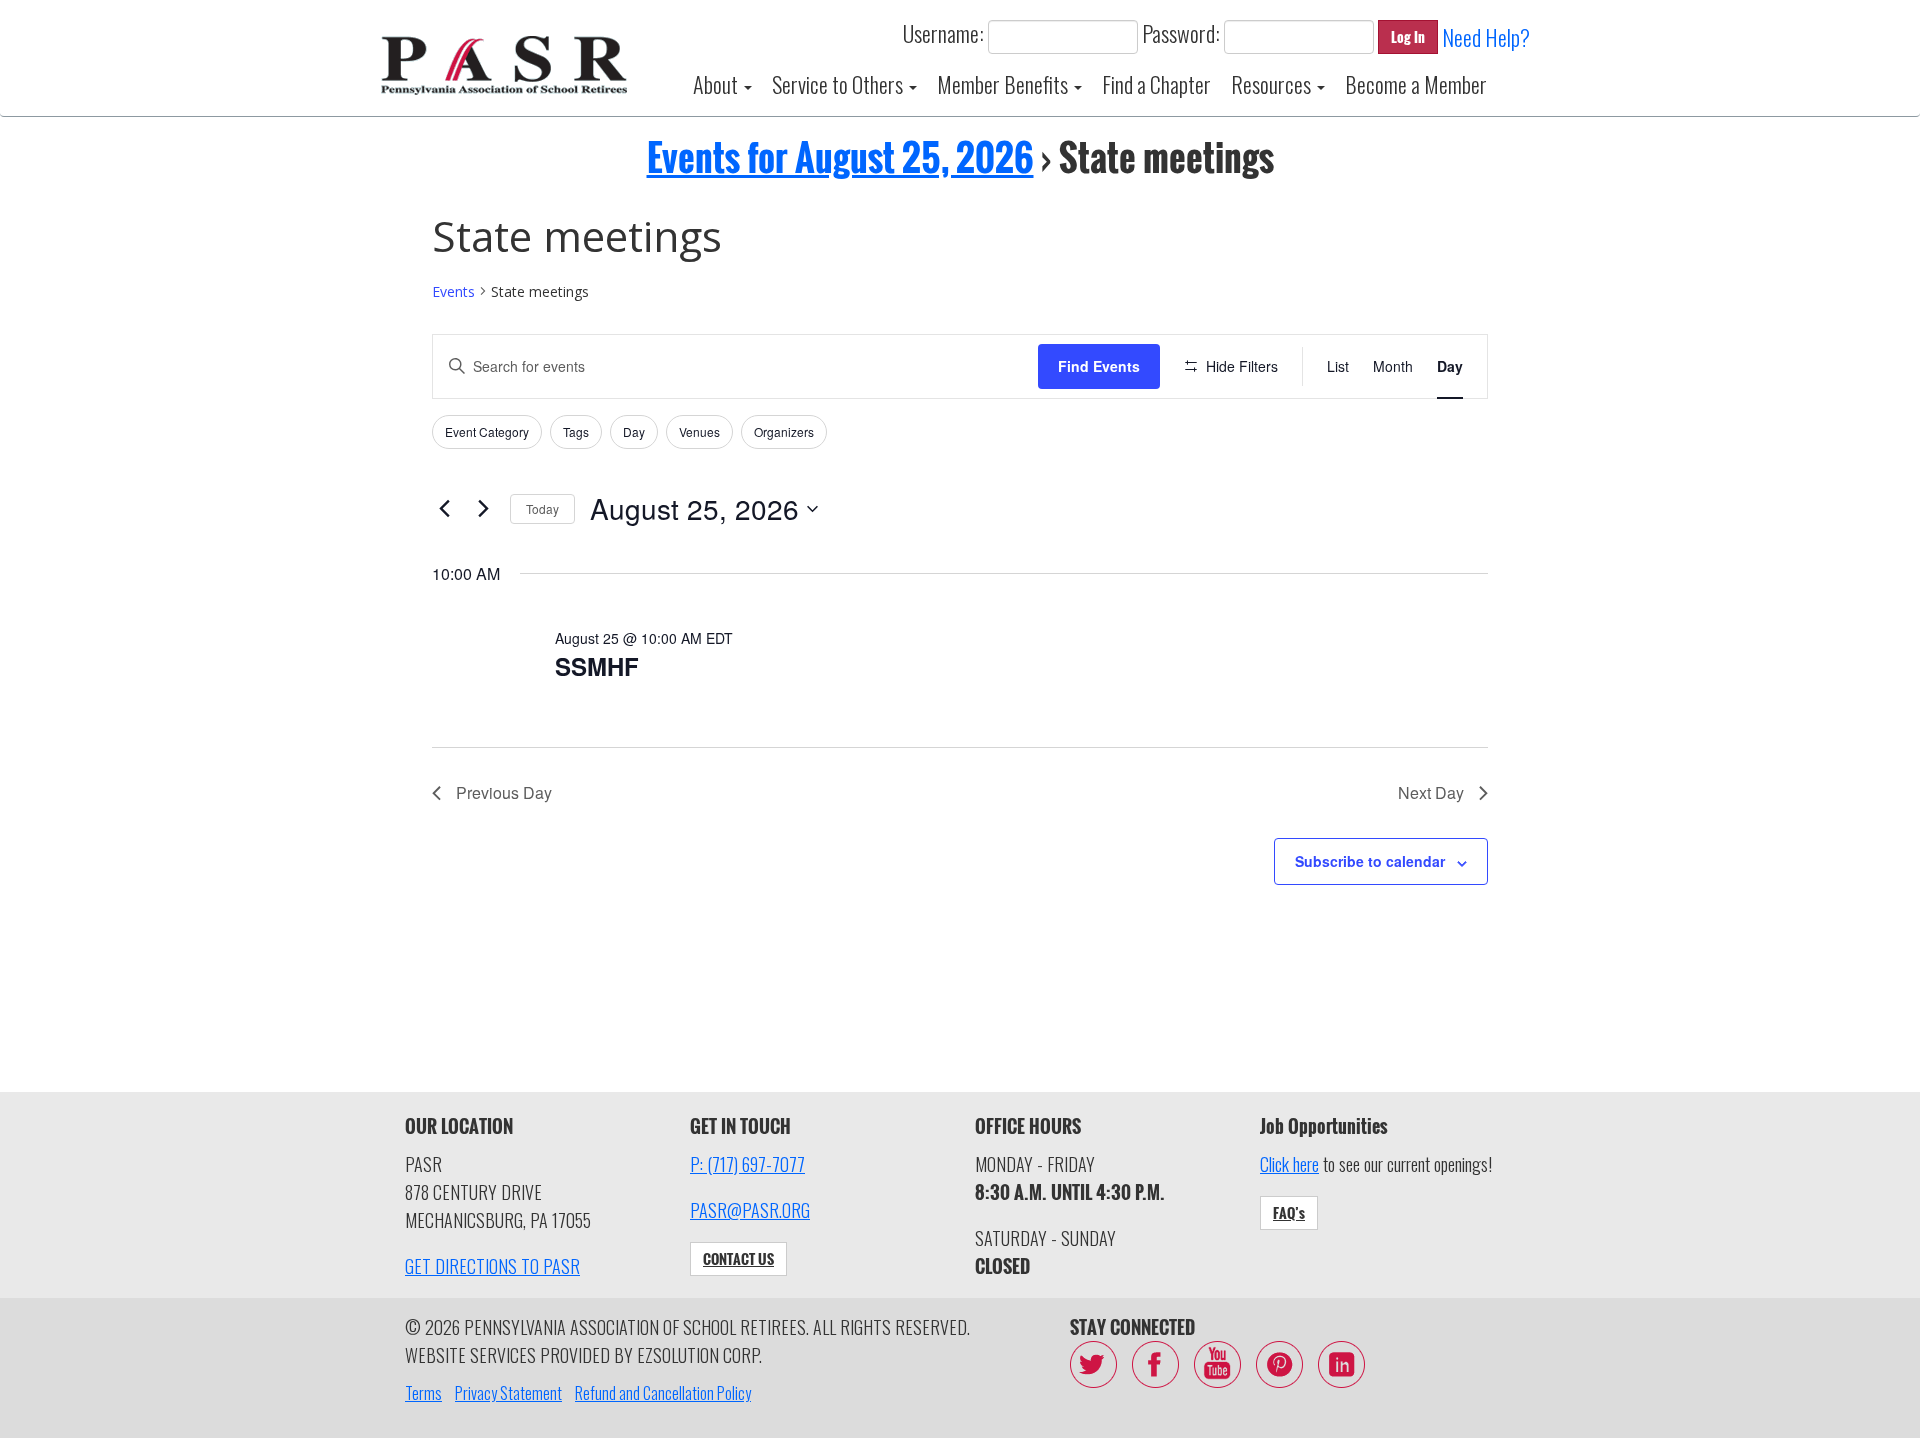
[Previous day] (444, 509)
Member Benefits (1004, 84)
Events (453, 291)
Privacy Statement (508, 1393)
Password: (1181, 33)
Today (542, 508)
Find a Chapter (1156, 84)
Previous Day (504, 792)
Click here (1289, 1164)
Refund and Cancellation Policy (663, 1393)
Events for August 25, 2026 (840, 156)
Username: (943, 33)
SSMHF (597, 666)
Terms (423, 1393)
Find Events (1099, 366)
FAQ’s (1289, 1212)
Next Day (1431, 792)
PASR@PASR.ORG (750, 1210)
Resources (1273, 84)
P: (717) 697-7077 (747, 1164)
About (717, 84)
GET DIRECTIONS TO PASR (492, 1266)
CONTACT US (738, 1258)
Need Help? (1486, 37)
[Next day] (483, 509)
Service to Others (839, 84)
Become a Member (1416, 84)
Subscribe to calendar (1370, 861)
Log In (1408, 36)
